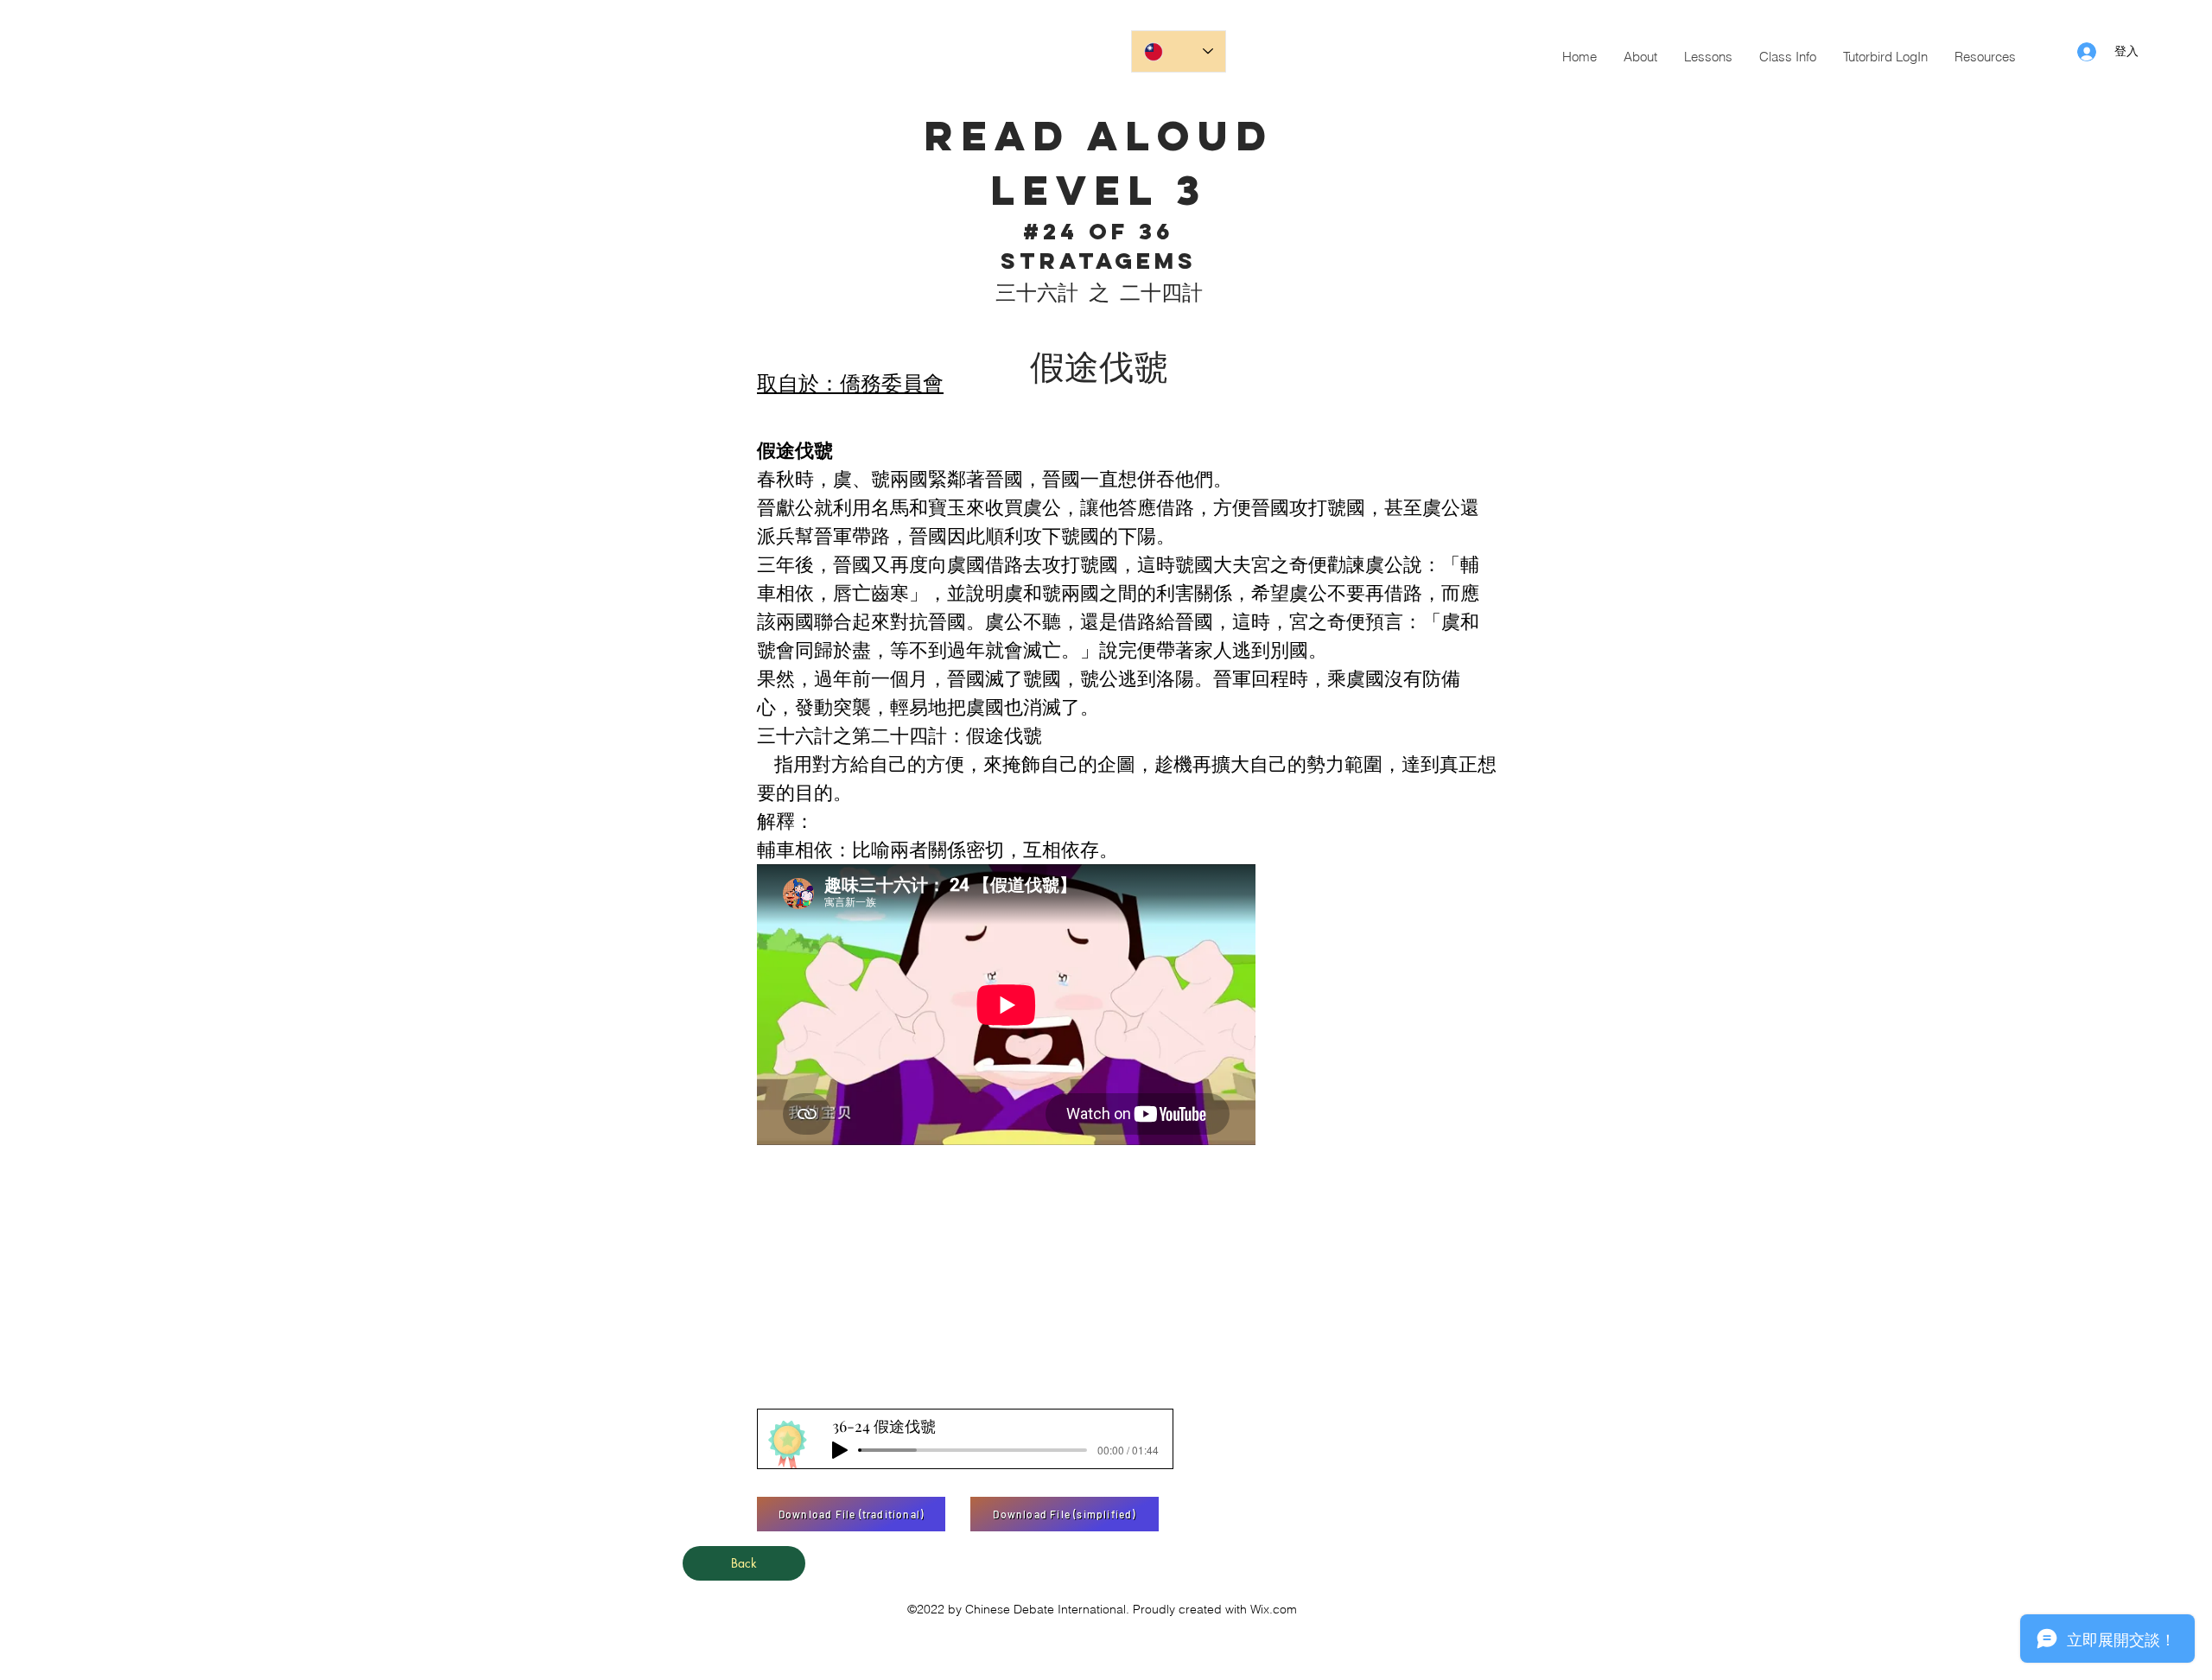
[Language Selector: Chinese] (1179, 51)
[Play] (840, 1450)
